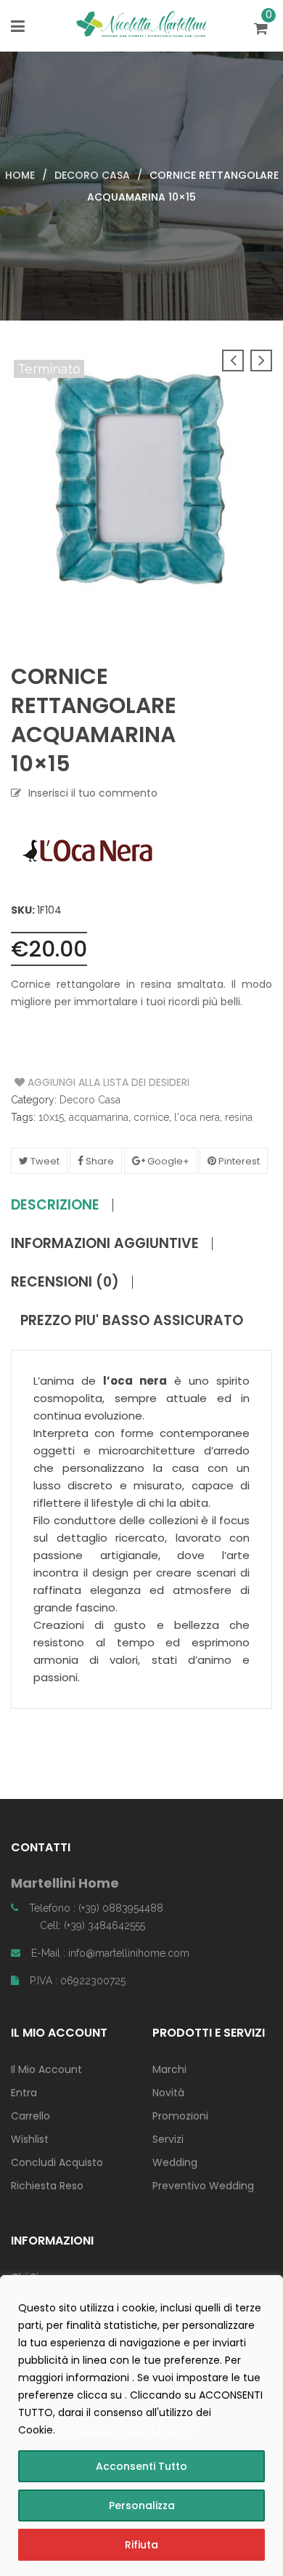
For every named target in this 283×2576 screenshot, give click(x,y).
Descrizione (55, 1205)
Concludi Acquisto (57, 2162)
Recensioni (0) (65, 1282)
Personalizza (142, 2505)
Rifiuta (141, 2545)
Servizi (168, 2139)
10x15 (51, 1117)
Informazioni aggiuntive (105, 1244)
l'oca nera (197, 1117)
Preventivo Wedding (203, 2186)
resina (239, 1117)
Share (99, 1161)
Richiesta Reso (47, 2186)
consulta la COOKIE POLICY (127, 2430)
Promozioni (180, 2116)
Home (20, 175)
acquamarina (99, 1117)
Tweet (44, 1161)
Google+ (167, 1161)
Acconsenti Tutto (141, 2466)
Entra (24, 2093)
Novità (168, 2093)
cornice (151, 1117)
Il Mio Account (46, 2069)
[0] (263, 30)
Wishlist (30, 2139)
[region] (141, 2426)
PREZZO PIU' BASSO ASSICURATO (132, 1321)
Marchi (169, 2069)
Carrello (30, 2116)
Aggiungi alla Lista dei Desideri (69, 1082)
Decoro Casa (92, 175)
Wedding (175, 2162)
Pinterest (238, 1161)
